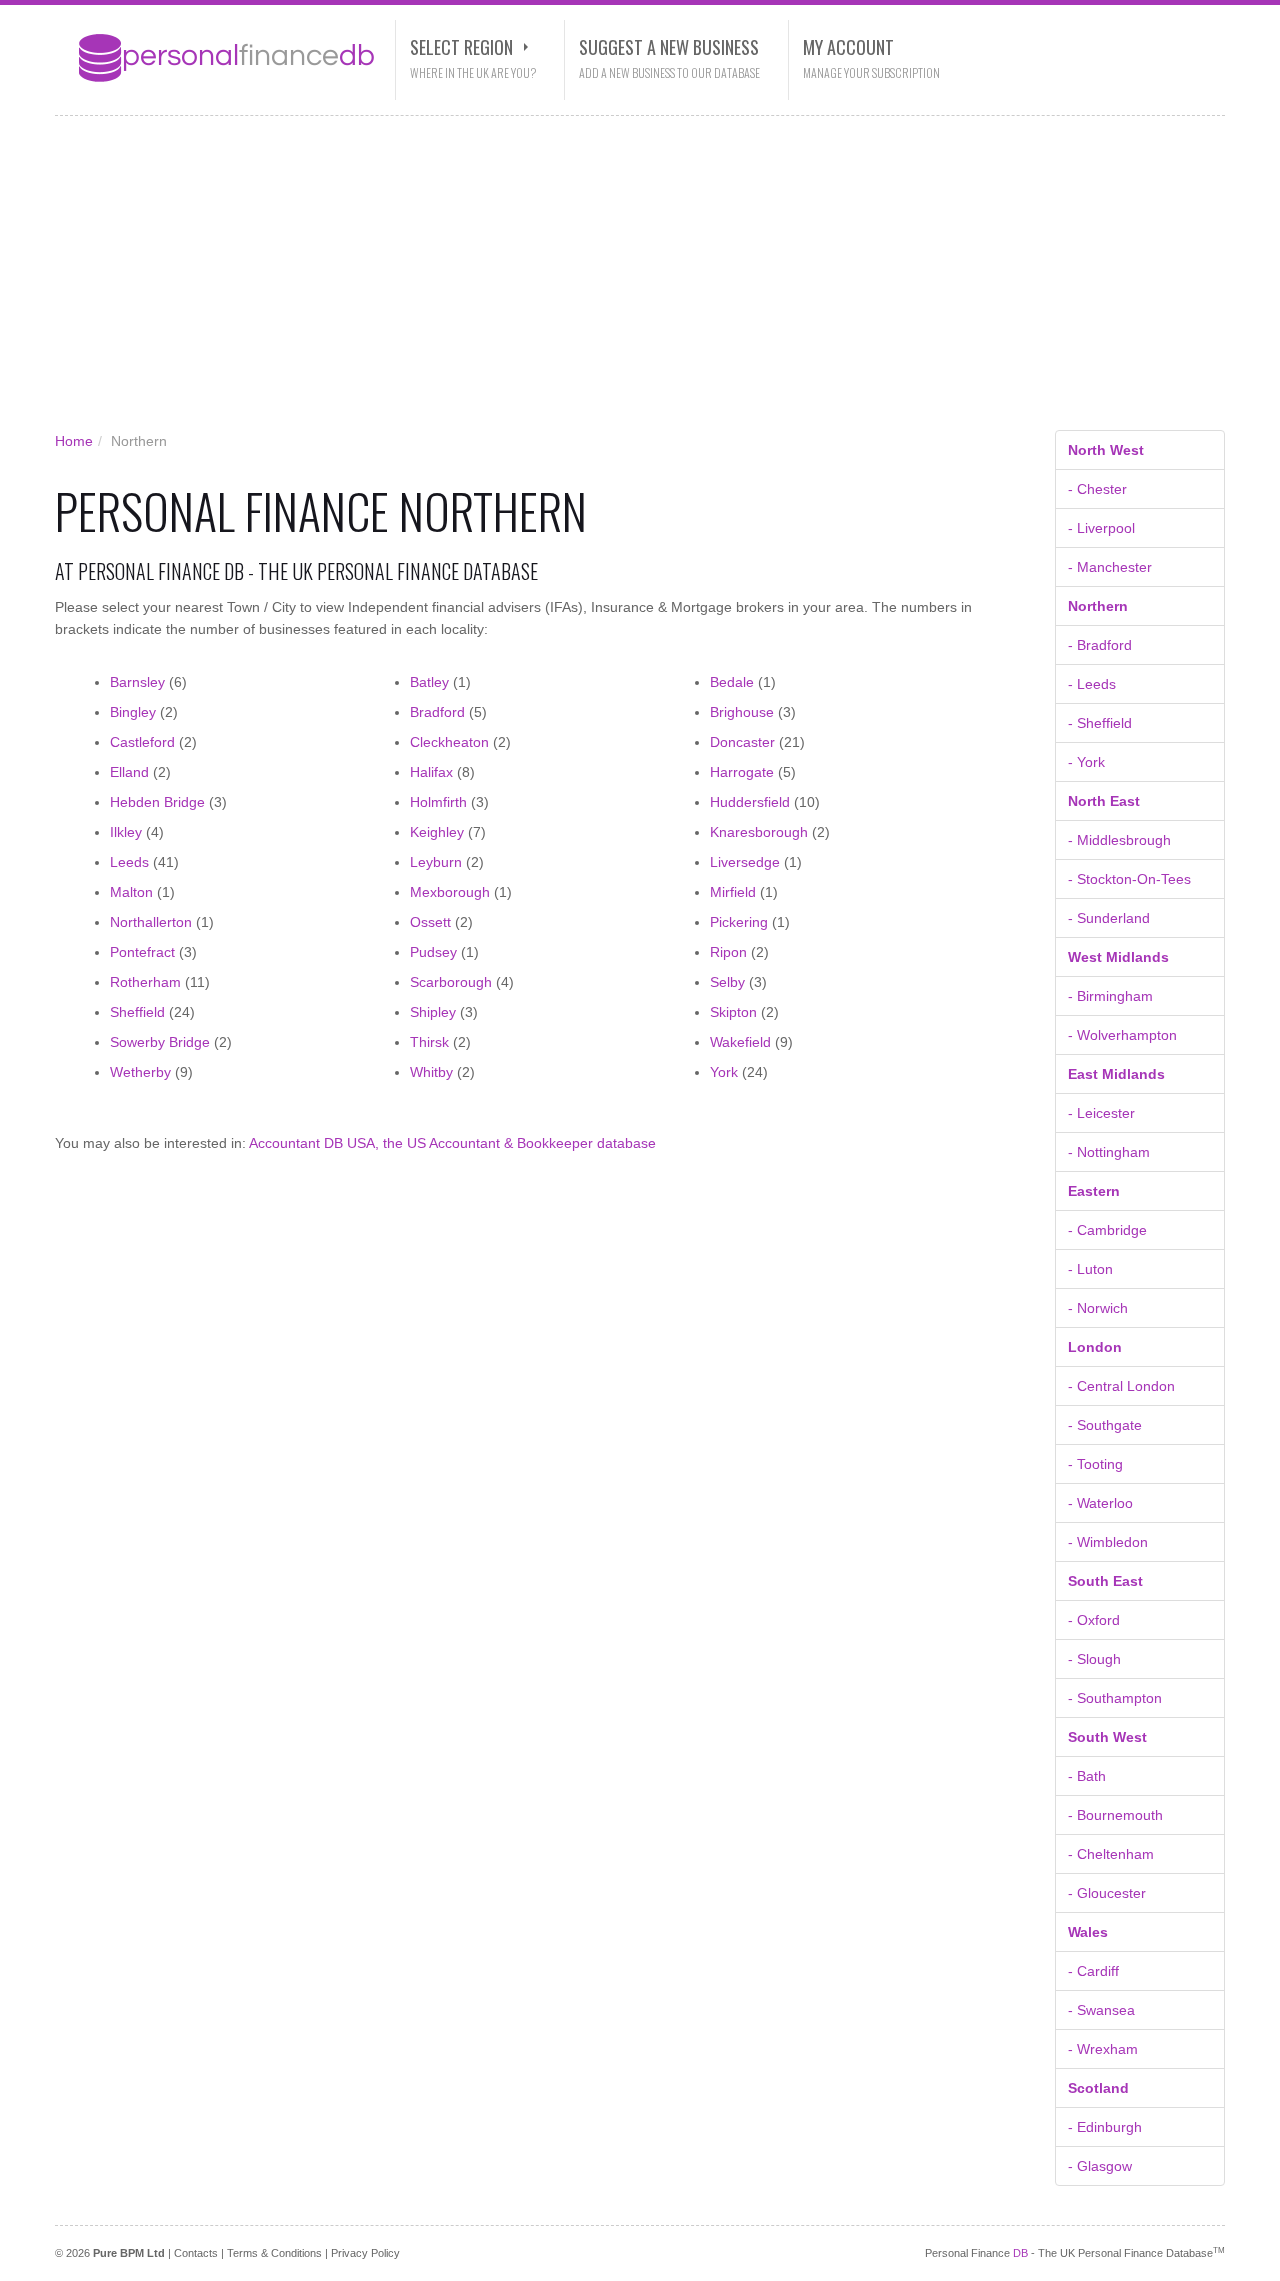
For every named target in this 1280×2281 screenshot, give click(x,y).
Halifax (431, 772)
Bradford (437, 712)
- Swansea (1101, 2010)
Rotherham (145, 982)
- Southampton (1115, 1698)
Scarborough (451, 982)
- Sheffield (1100, 723)
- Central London (1121, 1386)
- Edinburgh (1105, 2127)
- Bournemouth (1115, 1815)
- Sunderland (1109, 918)
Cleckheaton (449, 742)
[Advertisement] (625, 280)
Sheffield (137, 1012)
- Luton (1090, 1269)
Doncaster (742, 742)
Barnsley (137, 682)
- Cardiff (1093, 1971)
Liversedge (745, 862)
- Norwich (1098, 1308)
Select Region (461, 47)
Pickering (739, 922)
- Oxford (1094, 1620)
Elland (129, 772)
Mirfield (733, 892)
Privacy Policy (365, 2253)
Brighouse (742, 712)
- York (1086, 762)
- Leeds (1092, 684)
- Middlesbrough (1119, 840)
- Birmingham (1110, 996)
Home (74, 441)
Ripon (728, 952)
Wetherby (140, 1072)
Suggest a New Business (669, 47)
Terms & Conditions (274, 2253)
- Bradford (1100, 645)
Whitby (431, 1072)
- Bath (1087, 1776)
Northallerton (151, 922)
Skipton (733, 1012)
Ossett (430, 922)
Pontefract (142, 952)
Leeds (129, 862)
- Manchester (1110, 567)
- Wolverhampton (1122, 1035)
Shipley (433, 1012)
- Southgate (1105, 1425)
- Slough (1094, 1659)
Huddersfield (750, 802)
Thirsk (429, 1042)
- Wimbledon (1108, 1542)
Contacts (196, 2253)
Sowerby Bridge (160, 1042)
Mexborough (450, 892)
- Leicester (1101, 1113)
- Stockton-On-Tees (1129, 879)
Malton (131, 892)
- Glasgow (1100, 2166)
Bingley (133, 712)
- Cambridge (1107, 1230)
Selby (727, 982)
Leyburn (436, 862)
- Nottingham (1109, 1152)
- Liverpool (1101, 528)
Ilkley (126, 832)
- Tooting (1095, 1464)
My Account (848, 47)
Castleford (142, 742)
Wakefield (740, 1042)
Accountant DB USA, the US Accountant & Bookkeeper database (452, 1143)
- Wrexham (1103, 2049)
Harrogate (742, 772)
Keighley (437, 832)
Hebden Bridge (157, 802)
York (724, 1072)
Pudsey (433, 952)
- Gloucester (1107, 1893)
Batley (429, 682)
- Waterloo (1100, 1503)
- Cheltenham (1111, 1854)
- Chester (1097, 489)
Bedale (732, 682)
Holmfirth (438, 802)
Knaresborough (759, 832)
